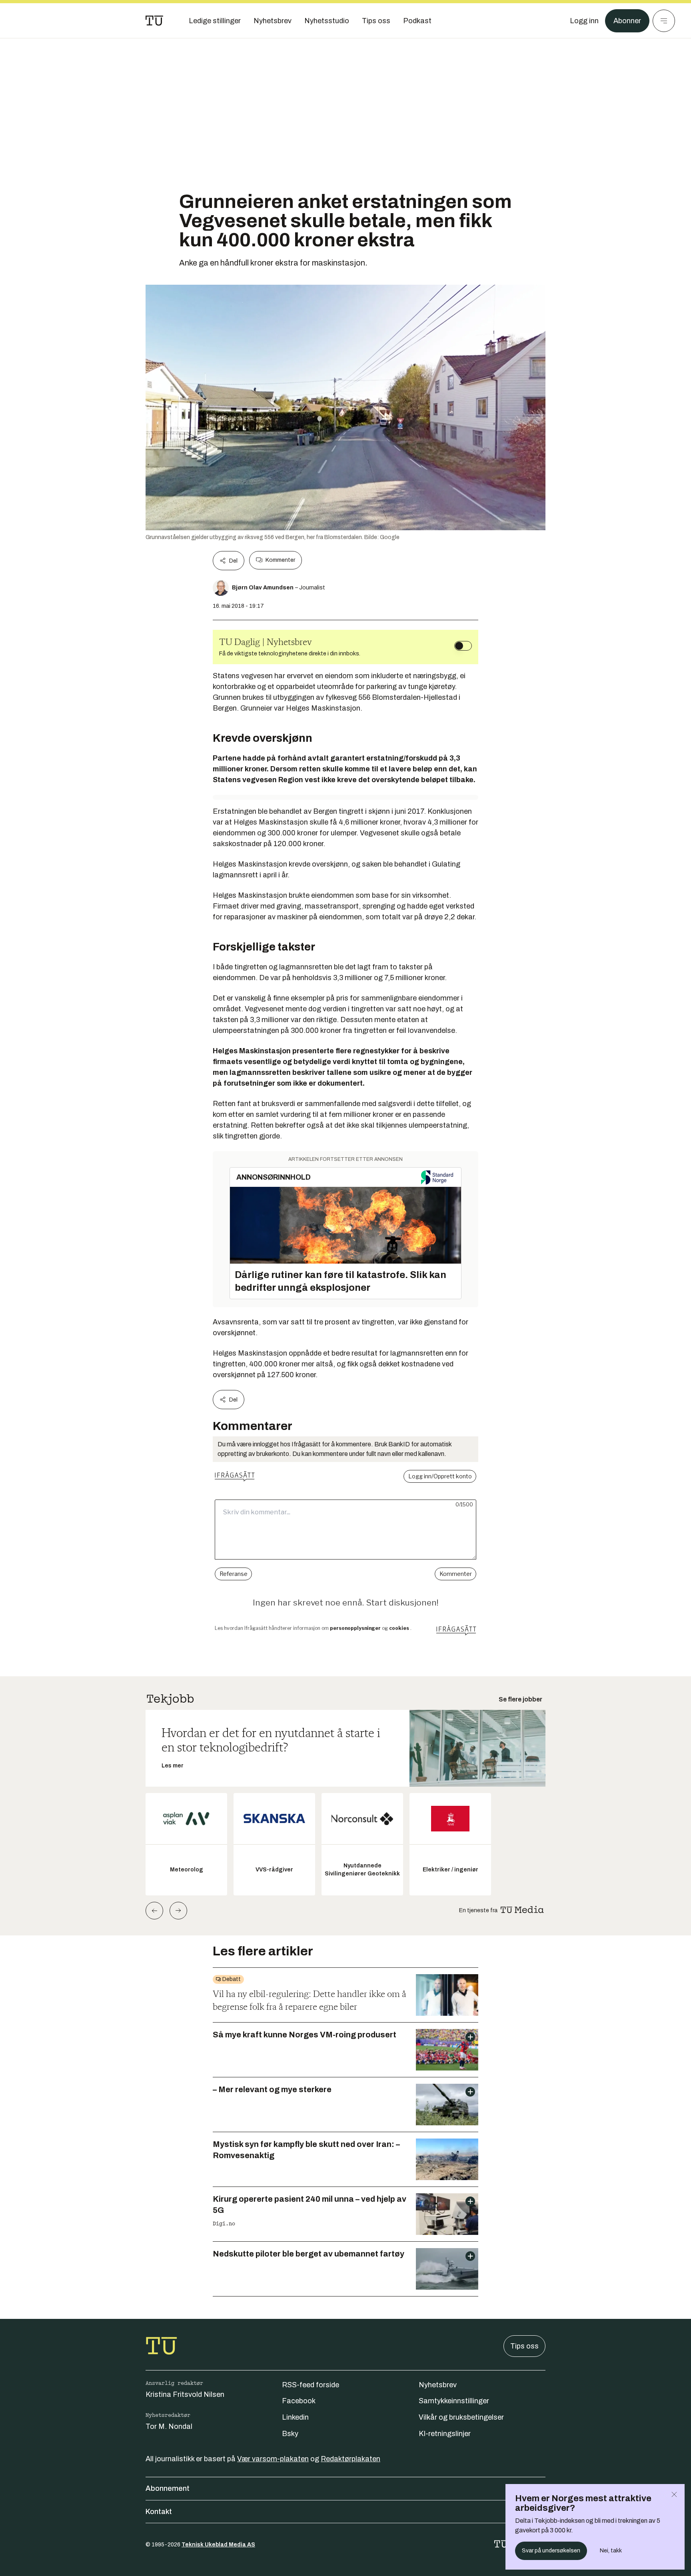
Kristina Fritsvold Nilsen (185, 2394)
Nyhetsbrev (438, 2385)
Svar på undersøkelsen (551, 2551)
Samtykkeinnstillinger (454, 2401)
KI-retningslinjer (445, 2434)
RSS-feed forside (311, 2385)
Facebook (299, 2401)
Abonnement (168, 2488)
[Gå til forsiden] (154, 21)
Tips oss (524, 2346)
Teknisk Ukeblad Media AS (218, 2545)
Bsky (290, 2434)
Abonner (627, 21)
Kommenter (280, 560)
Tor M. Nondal (169, 2426)
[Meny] (664, 21)
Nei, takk (611, 2551)
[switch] (463, 646)
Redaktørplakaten (350, 2459)
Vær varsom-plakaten (273, 2459)
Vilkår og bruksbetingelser (461, 2417)
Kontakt (159, 2512)
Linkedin (295, 2417)
